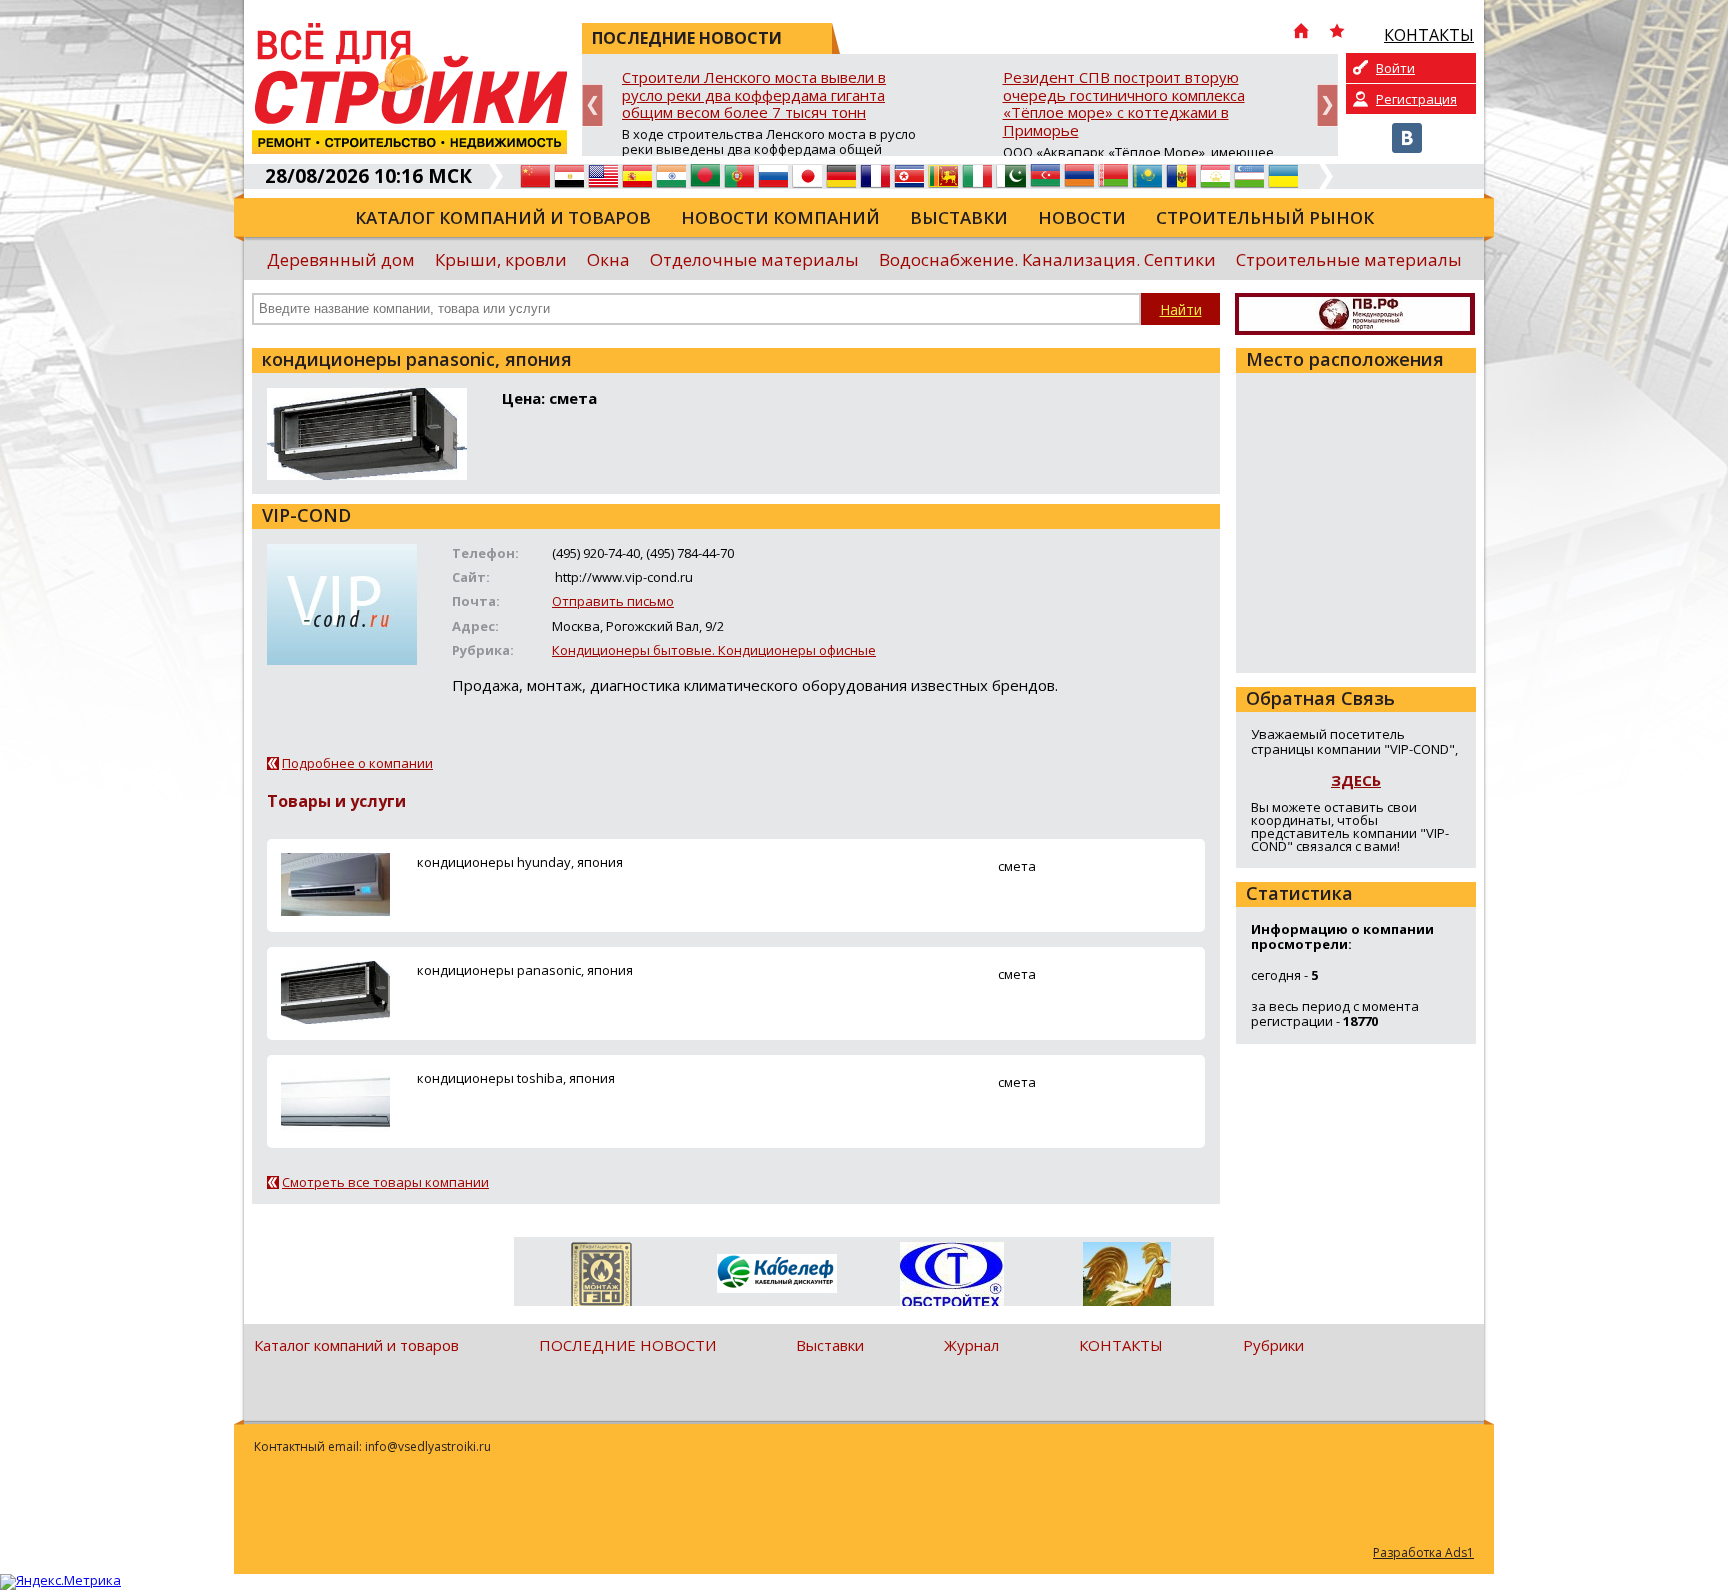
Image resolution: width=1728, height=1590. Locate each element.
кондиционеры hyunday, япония (520, 862)
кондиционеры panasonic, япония (525, 970)
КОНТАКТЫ (1121, 1345)
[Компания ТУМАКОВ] (1126, 1278)
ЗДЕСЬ (1356, 780)
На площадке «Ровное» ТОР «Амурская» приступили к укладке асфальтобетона (1254, 86)
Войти (1395, 68)
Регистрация (1416, 99)
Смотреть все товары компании (385, 1182)
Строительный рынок (1265, 217)
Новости (1082, 217)
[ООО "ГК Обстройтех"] (951, 1276)
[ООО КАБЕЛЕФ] (776, 1274)
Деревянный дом (341, 259)
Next (1327, 105)
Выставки (959, 217)
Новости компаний (780, 217)
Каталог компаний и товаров (503, 217)
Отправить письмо (613, 601)
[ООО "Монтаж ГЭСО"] (601, 1278)
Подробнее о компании (357, 763)
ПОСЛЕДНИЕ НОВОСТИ (627, 1345)
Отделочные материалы (754, 259)
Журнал (971, 1345)
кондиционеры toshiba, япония (516, 1078)
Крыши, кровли (501, 259)
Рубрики (1273, 1345)
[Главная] (1301, 33)
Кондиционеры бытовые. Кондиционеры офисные (714, 650)
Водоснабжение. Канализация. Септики (1047, 259)
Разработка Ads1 (1423, 1552)
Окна (608, 259)
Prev (592, 105)
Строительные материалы (1349, 259)
